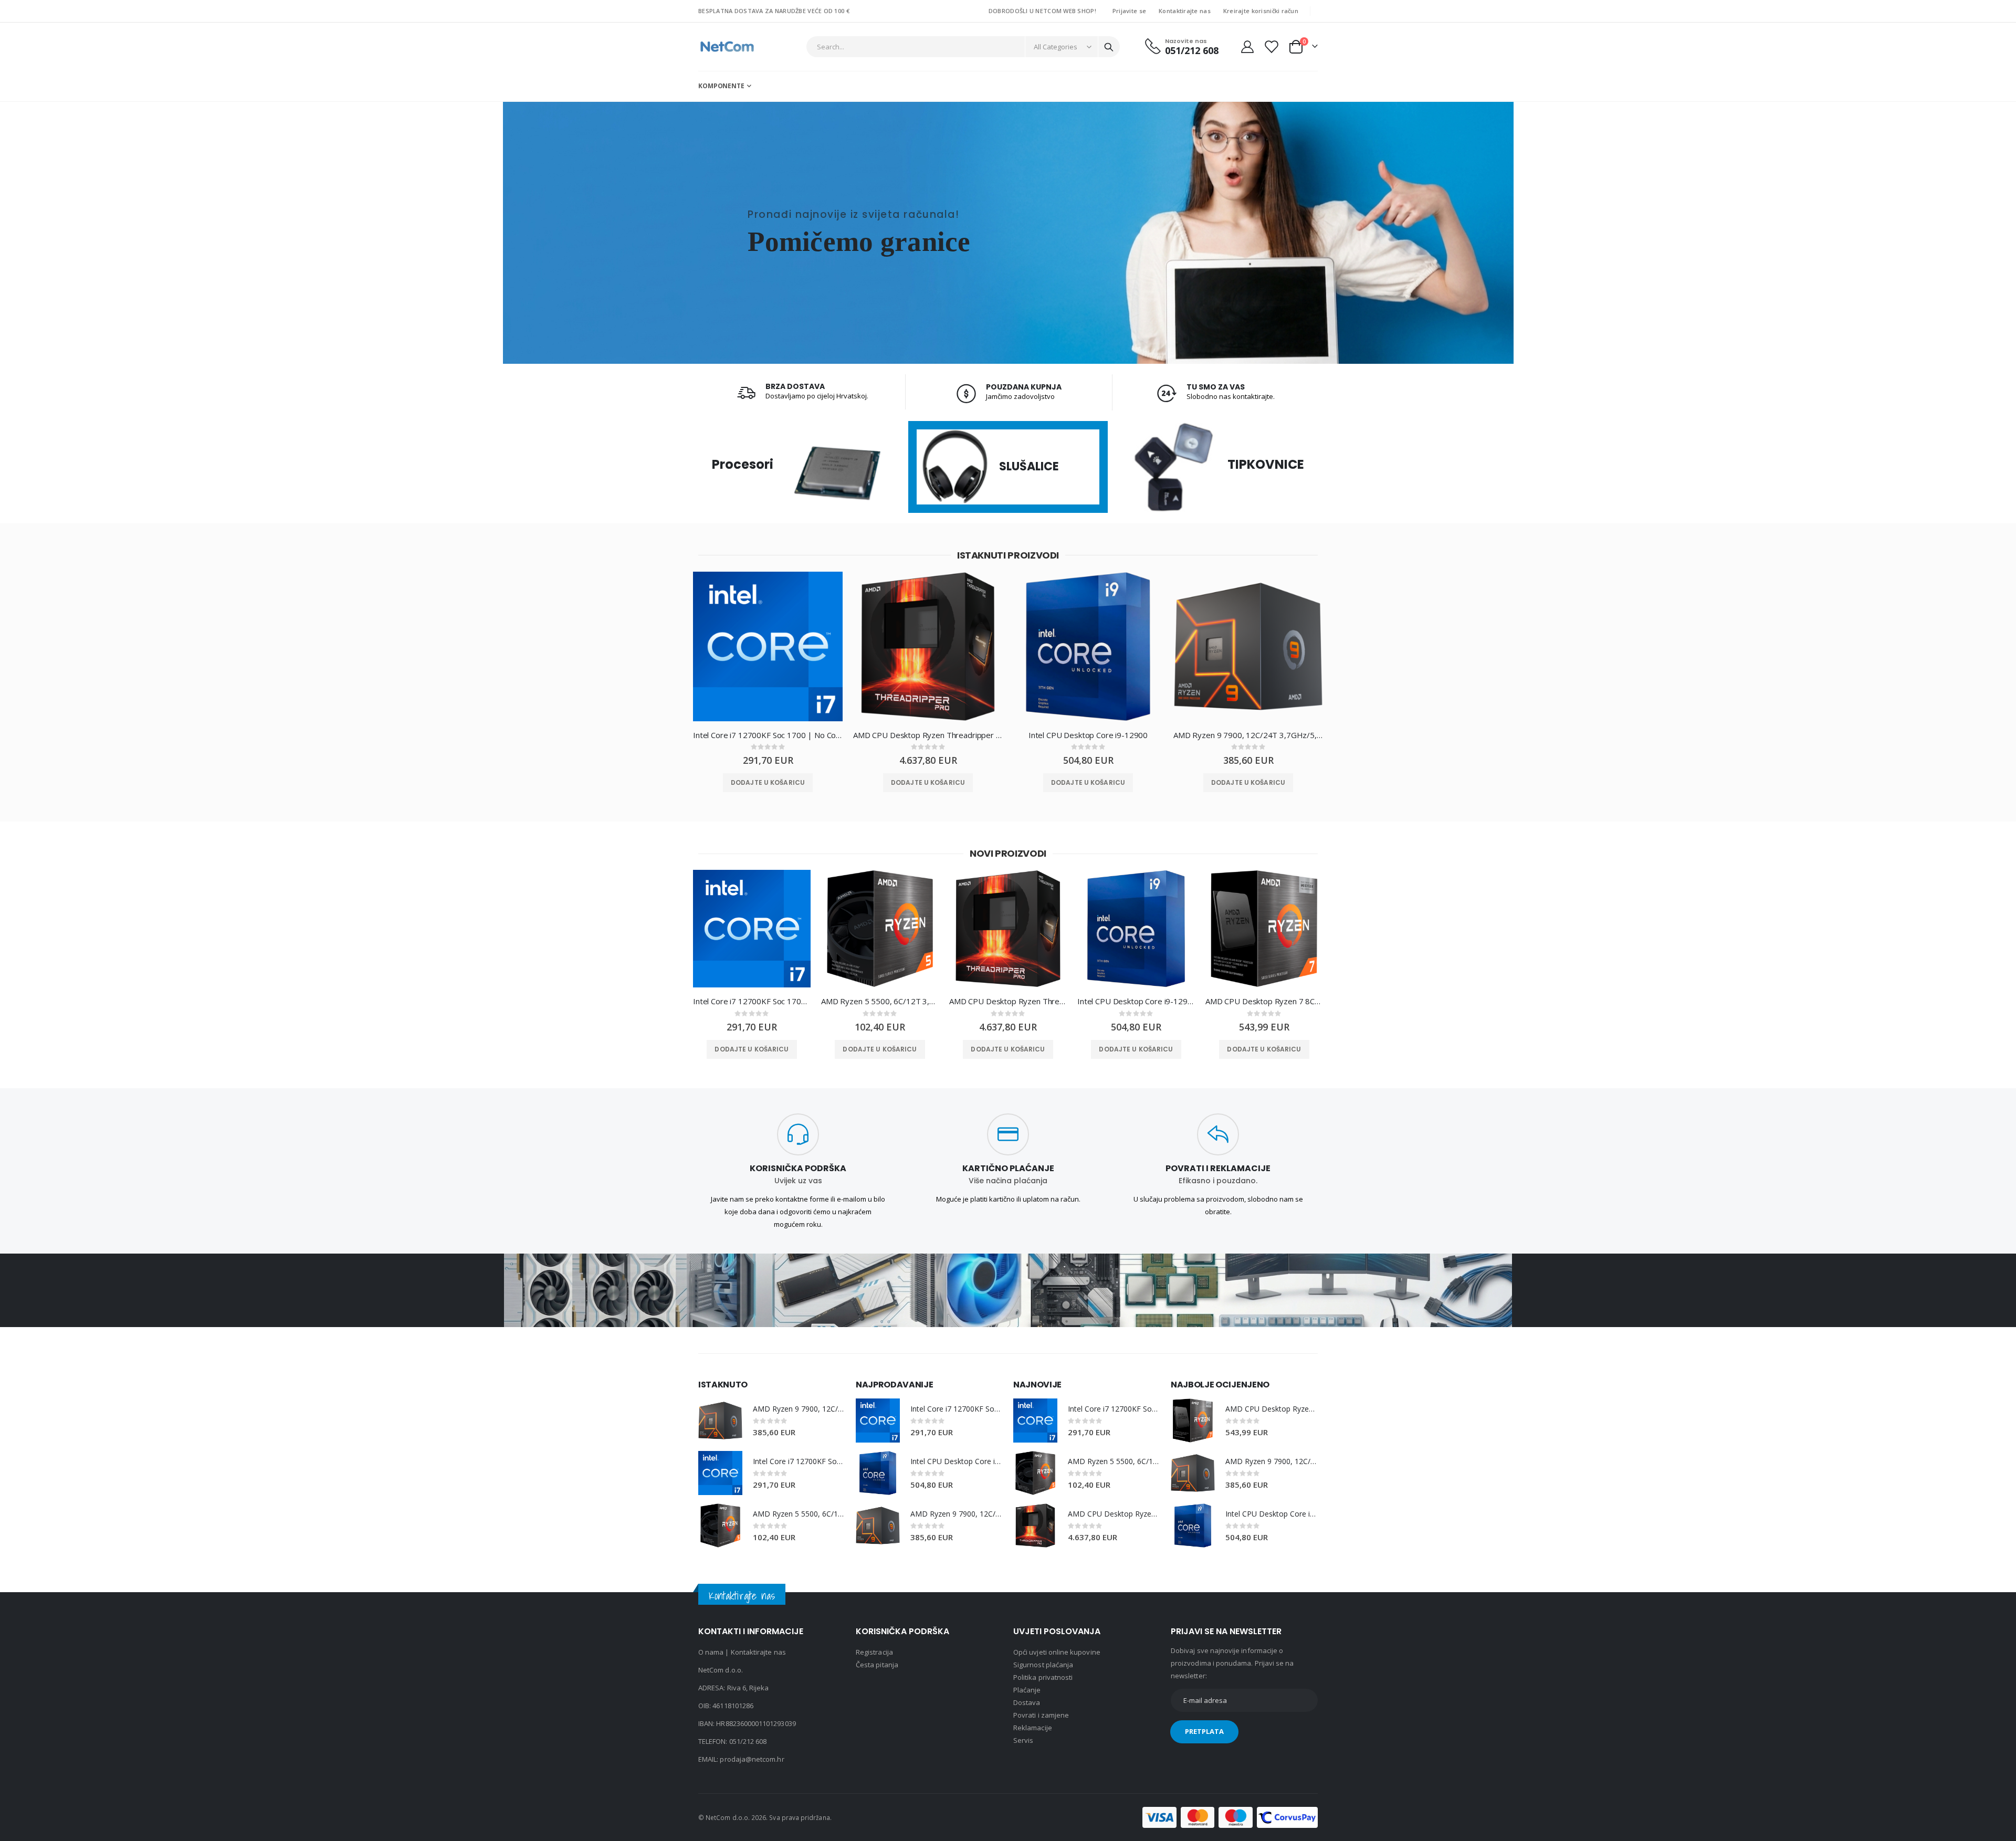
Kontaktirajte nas (1185, 11)
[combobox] (963, 47)
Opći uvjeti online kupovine (1057, 1652)
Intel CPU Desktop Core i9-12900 (1088, 735)
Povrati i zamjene (1041, 1715)
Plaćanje (1027, 1690)
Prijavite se (1129, 11)
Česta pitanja (877, 1665)
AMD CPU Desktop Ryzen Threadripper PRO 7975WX (928, 735)
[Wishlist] (1271, 47)
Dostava (1027, 1702)
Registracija (874, 1652)
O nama (711, 1652)
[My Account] (1247, 47)
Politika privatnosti (1043, 1677)
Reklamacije (1033, 1728)
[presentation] (675, 654)
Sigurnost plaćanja (1043, 1665)
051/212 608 (748, 1741)
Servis (1023, 1740)
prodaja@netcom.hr (752, 1759)
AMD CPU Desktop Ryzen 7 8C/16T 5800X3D (1264, 1001)
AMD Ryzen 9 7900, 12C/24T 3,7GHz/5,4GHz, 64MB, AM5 (1248, 735)
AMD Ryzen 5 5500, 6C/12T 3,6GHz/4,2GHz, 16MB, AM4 (880, 1001)
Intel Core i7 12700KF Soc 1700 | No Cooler (768, 735)
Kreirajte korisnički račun (1261, 11)
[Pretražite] (1109, 47)
